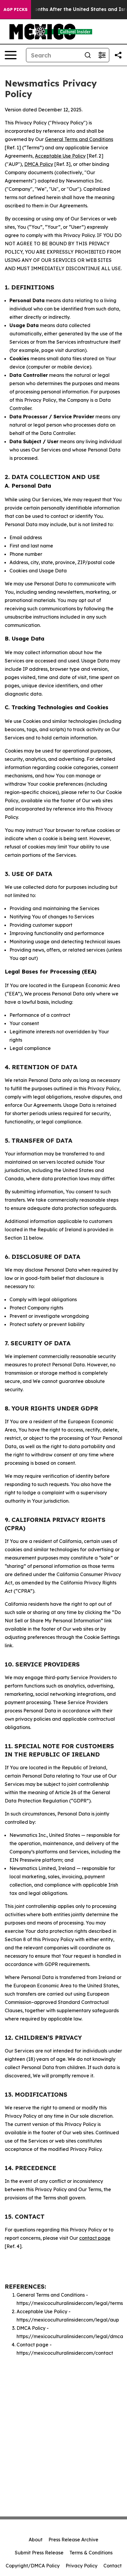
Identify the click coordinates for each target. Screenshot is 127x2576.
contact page (95, 2238)
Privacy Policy (82, 2566)
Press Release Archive (73, 2540)
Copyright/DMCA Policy (33, 2566)
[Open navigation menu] (11, 55)
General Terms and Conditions (79, 139)
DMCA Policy (39, 164)
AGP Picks (16, 9)
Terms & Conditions (91, 2553)
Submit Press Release (39, 2553)
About (36, 2540)
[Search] (88, 55)
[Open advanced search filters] (102, 55)
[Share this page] (118, 55)
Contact (113, 2566)
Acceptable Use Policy (60, 156)
